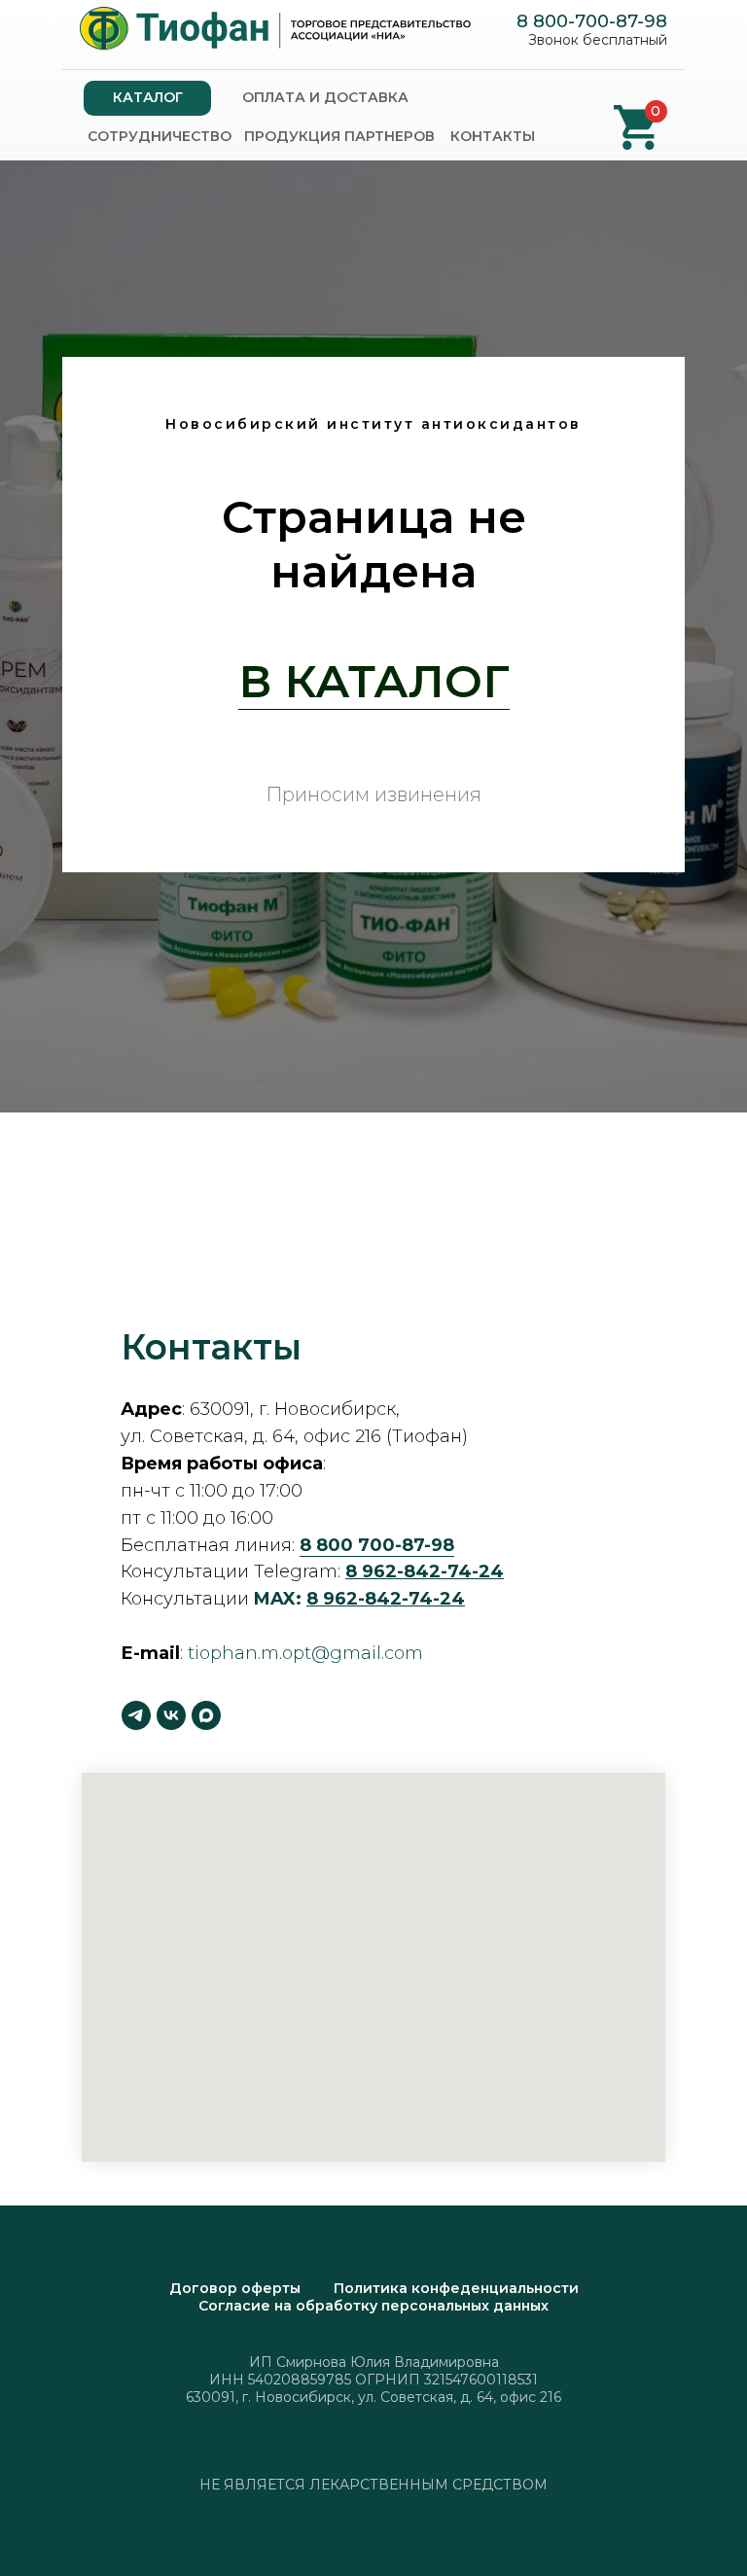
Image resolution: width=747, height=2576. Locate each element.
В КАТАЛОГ (374, 1472)
